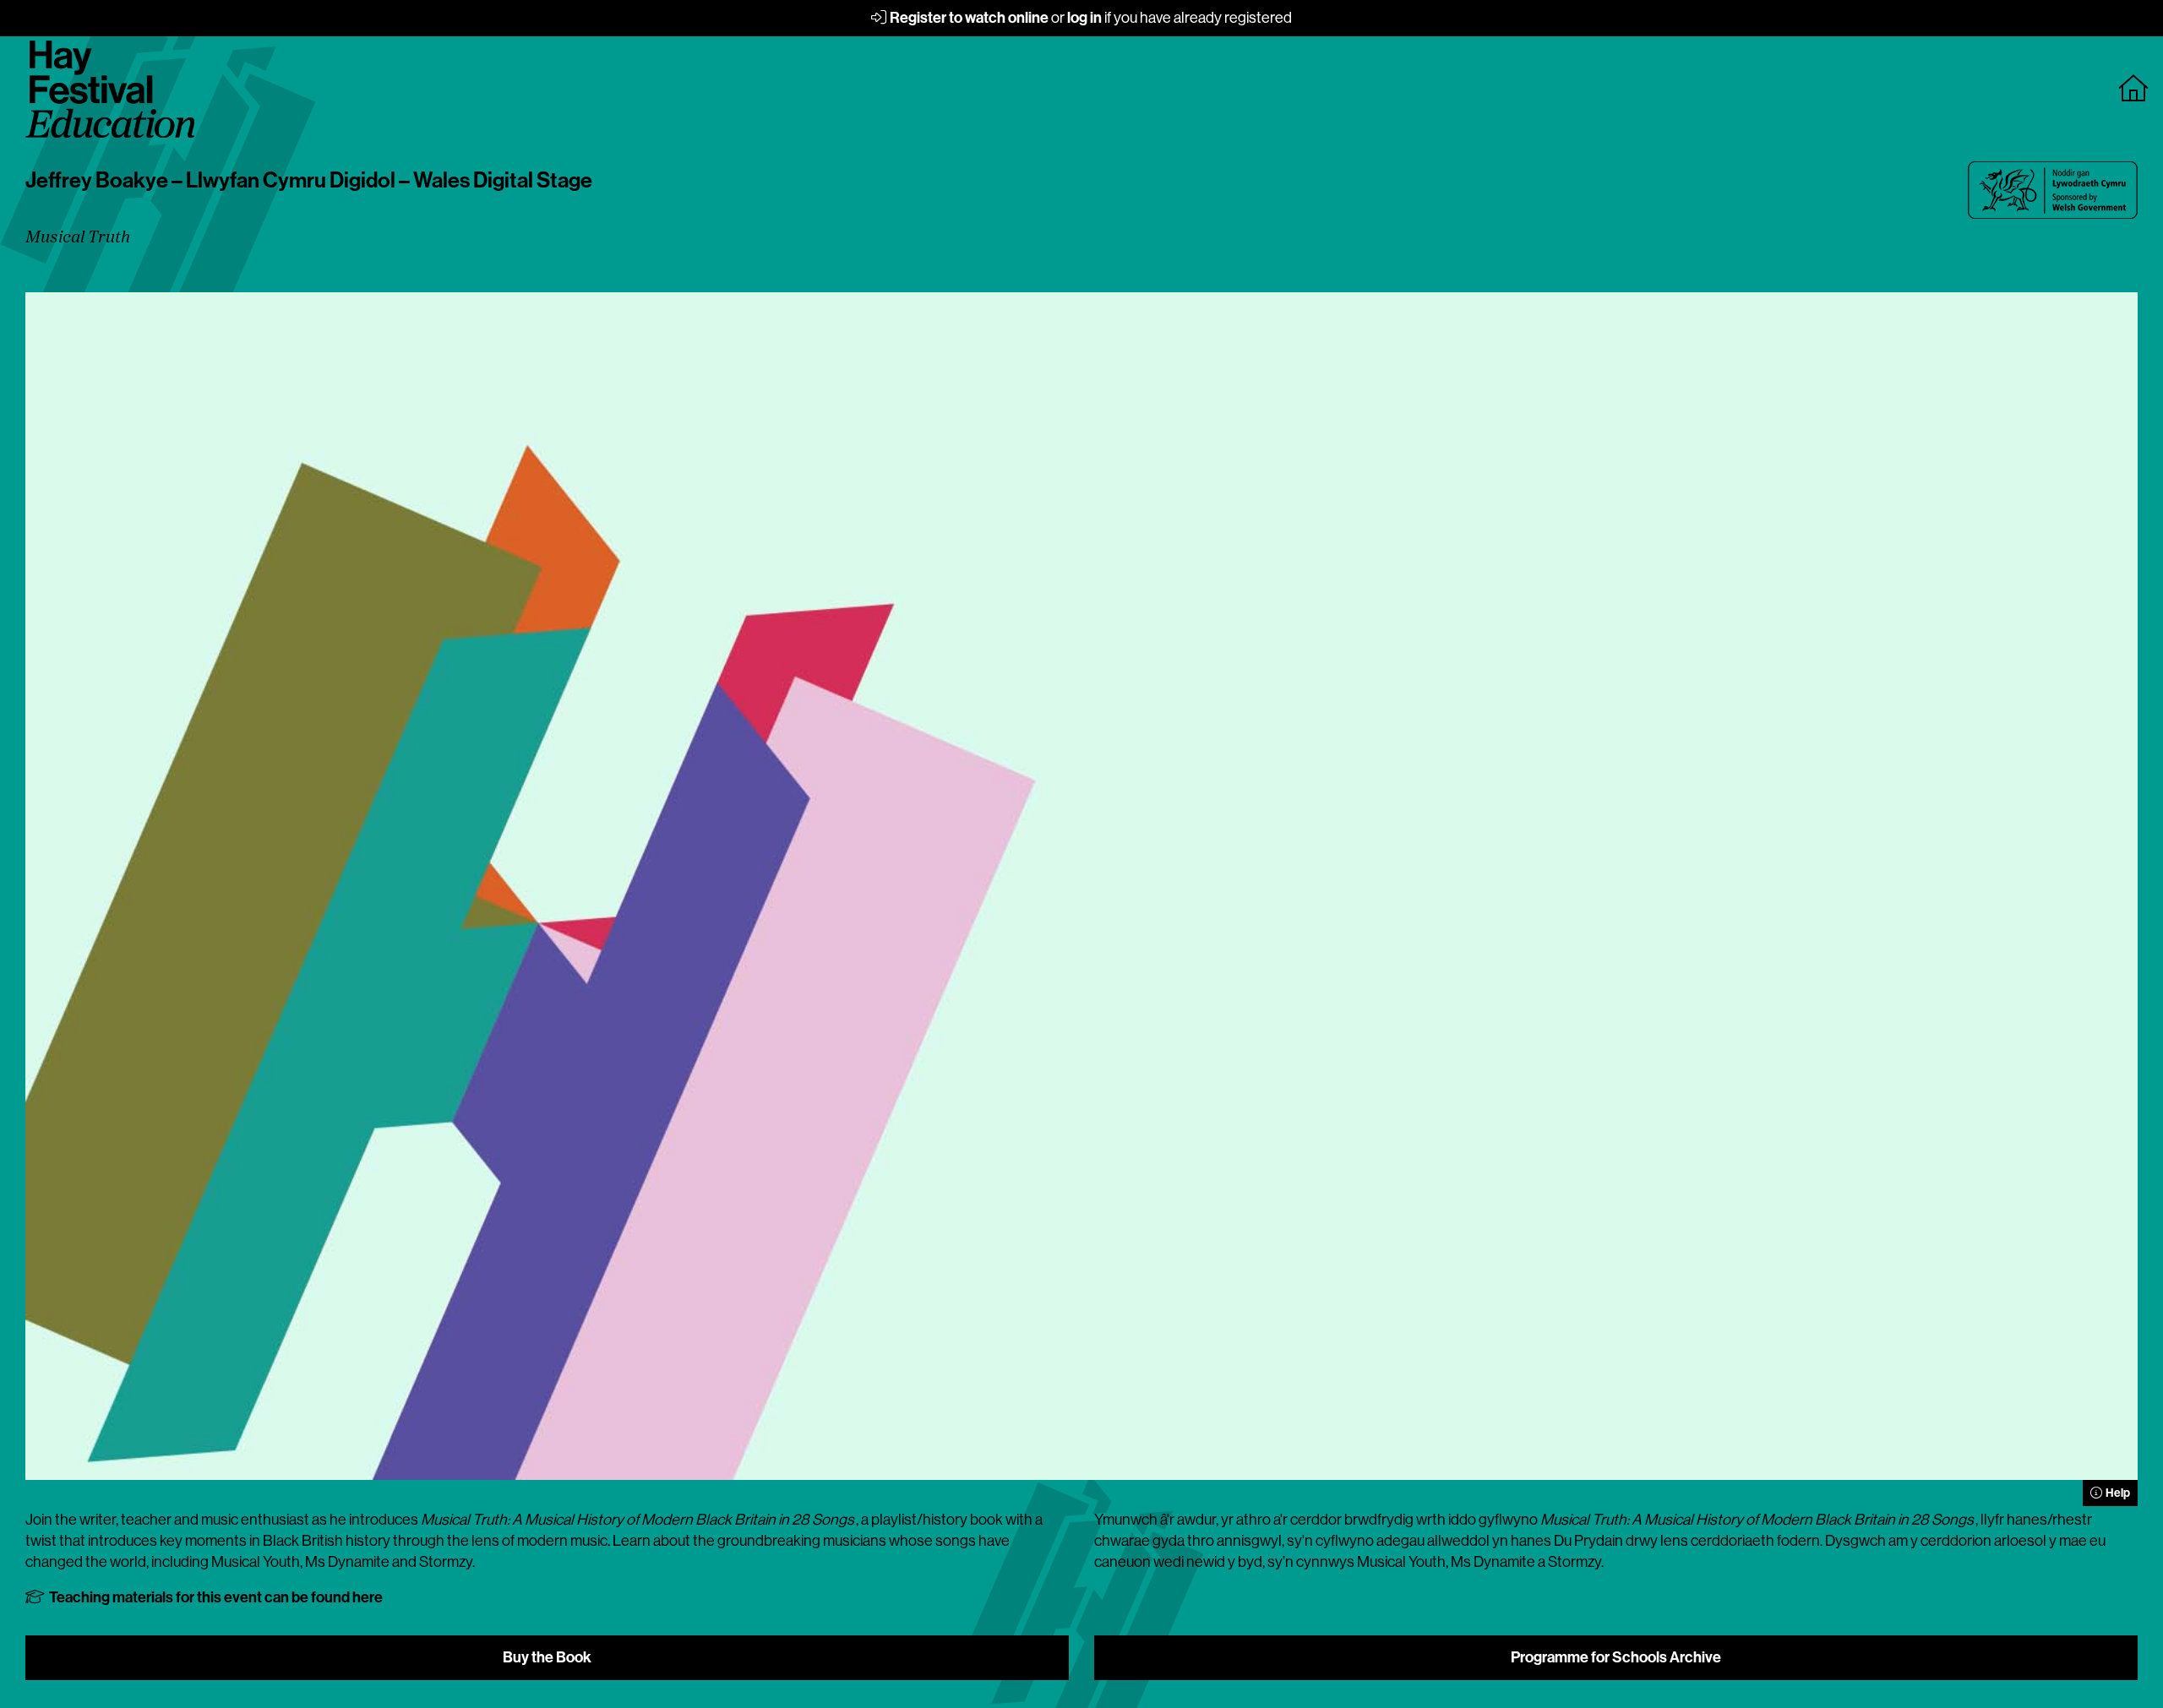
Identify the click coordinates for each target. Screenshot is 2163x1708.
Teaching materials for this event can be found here (215, 1597)
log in (1084, 18)
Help (2117, 1493)
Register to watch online (968, 18)
